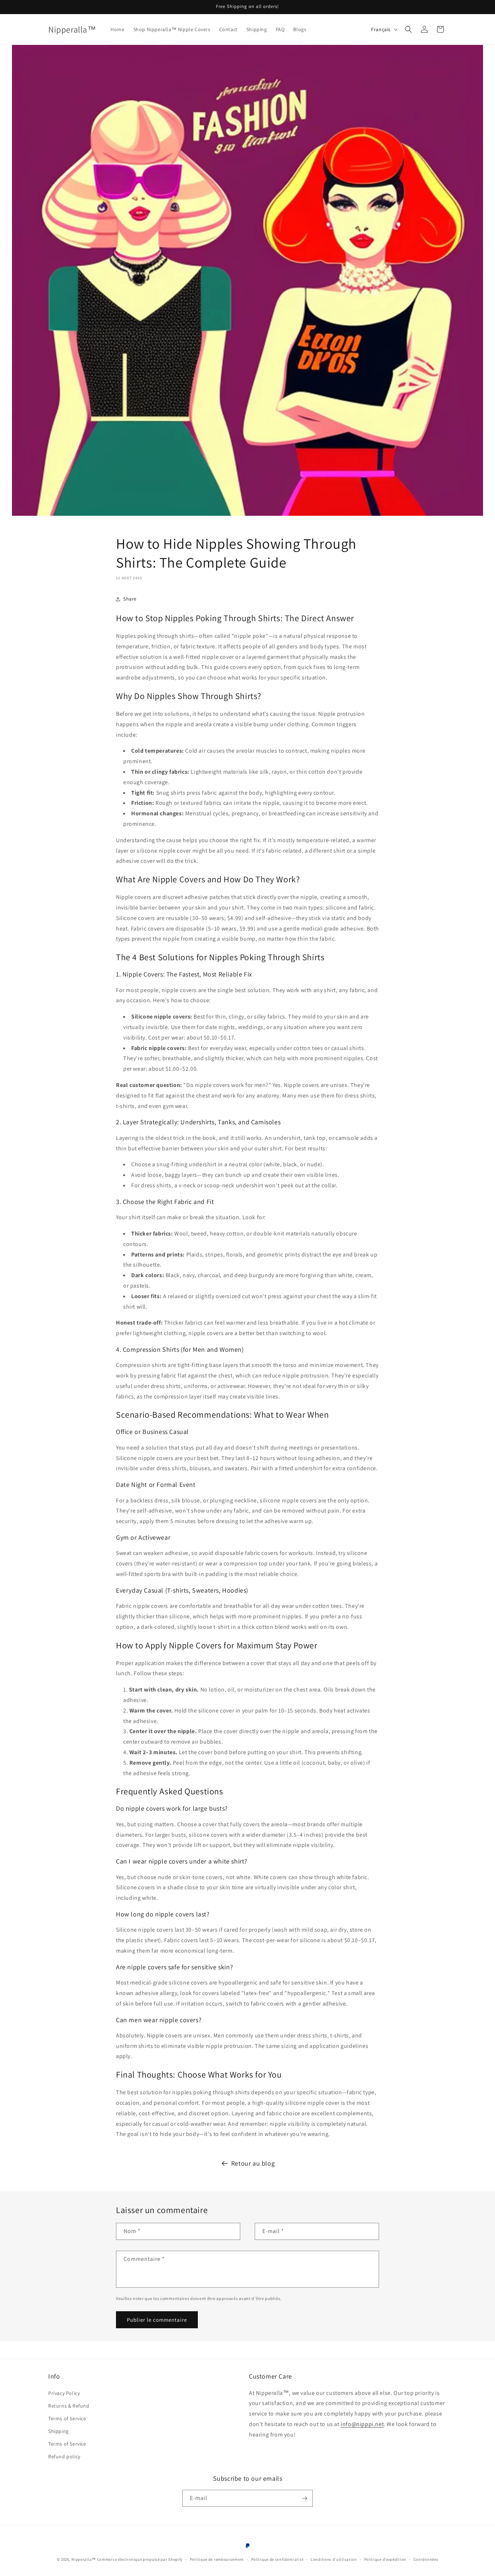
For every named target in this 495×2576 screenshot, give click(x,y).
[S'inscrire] (304, 2498)
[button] (408, 29)
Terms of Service (67, 2418)
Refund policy (64, 2456)
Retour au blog (253, 2163)
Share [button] (130, 599)
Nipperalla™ (84, 2559)
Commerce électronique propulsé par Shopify (140, 2559)
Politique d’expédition (385, 2559)
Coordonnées (426, 2559)
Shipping (59, 2431)
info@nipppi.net (362, 2424)
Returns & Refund (69, 2406)
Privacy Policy (64, 2393)
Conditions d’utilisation (334, 2559)
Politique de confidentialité (277, 2559)
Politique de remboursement (217, 2559)
